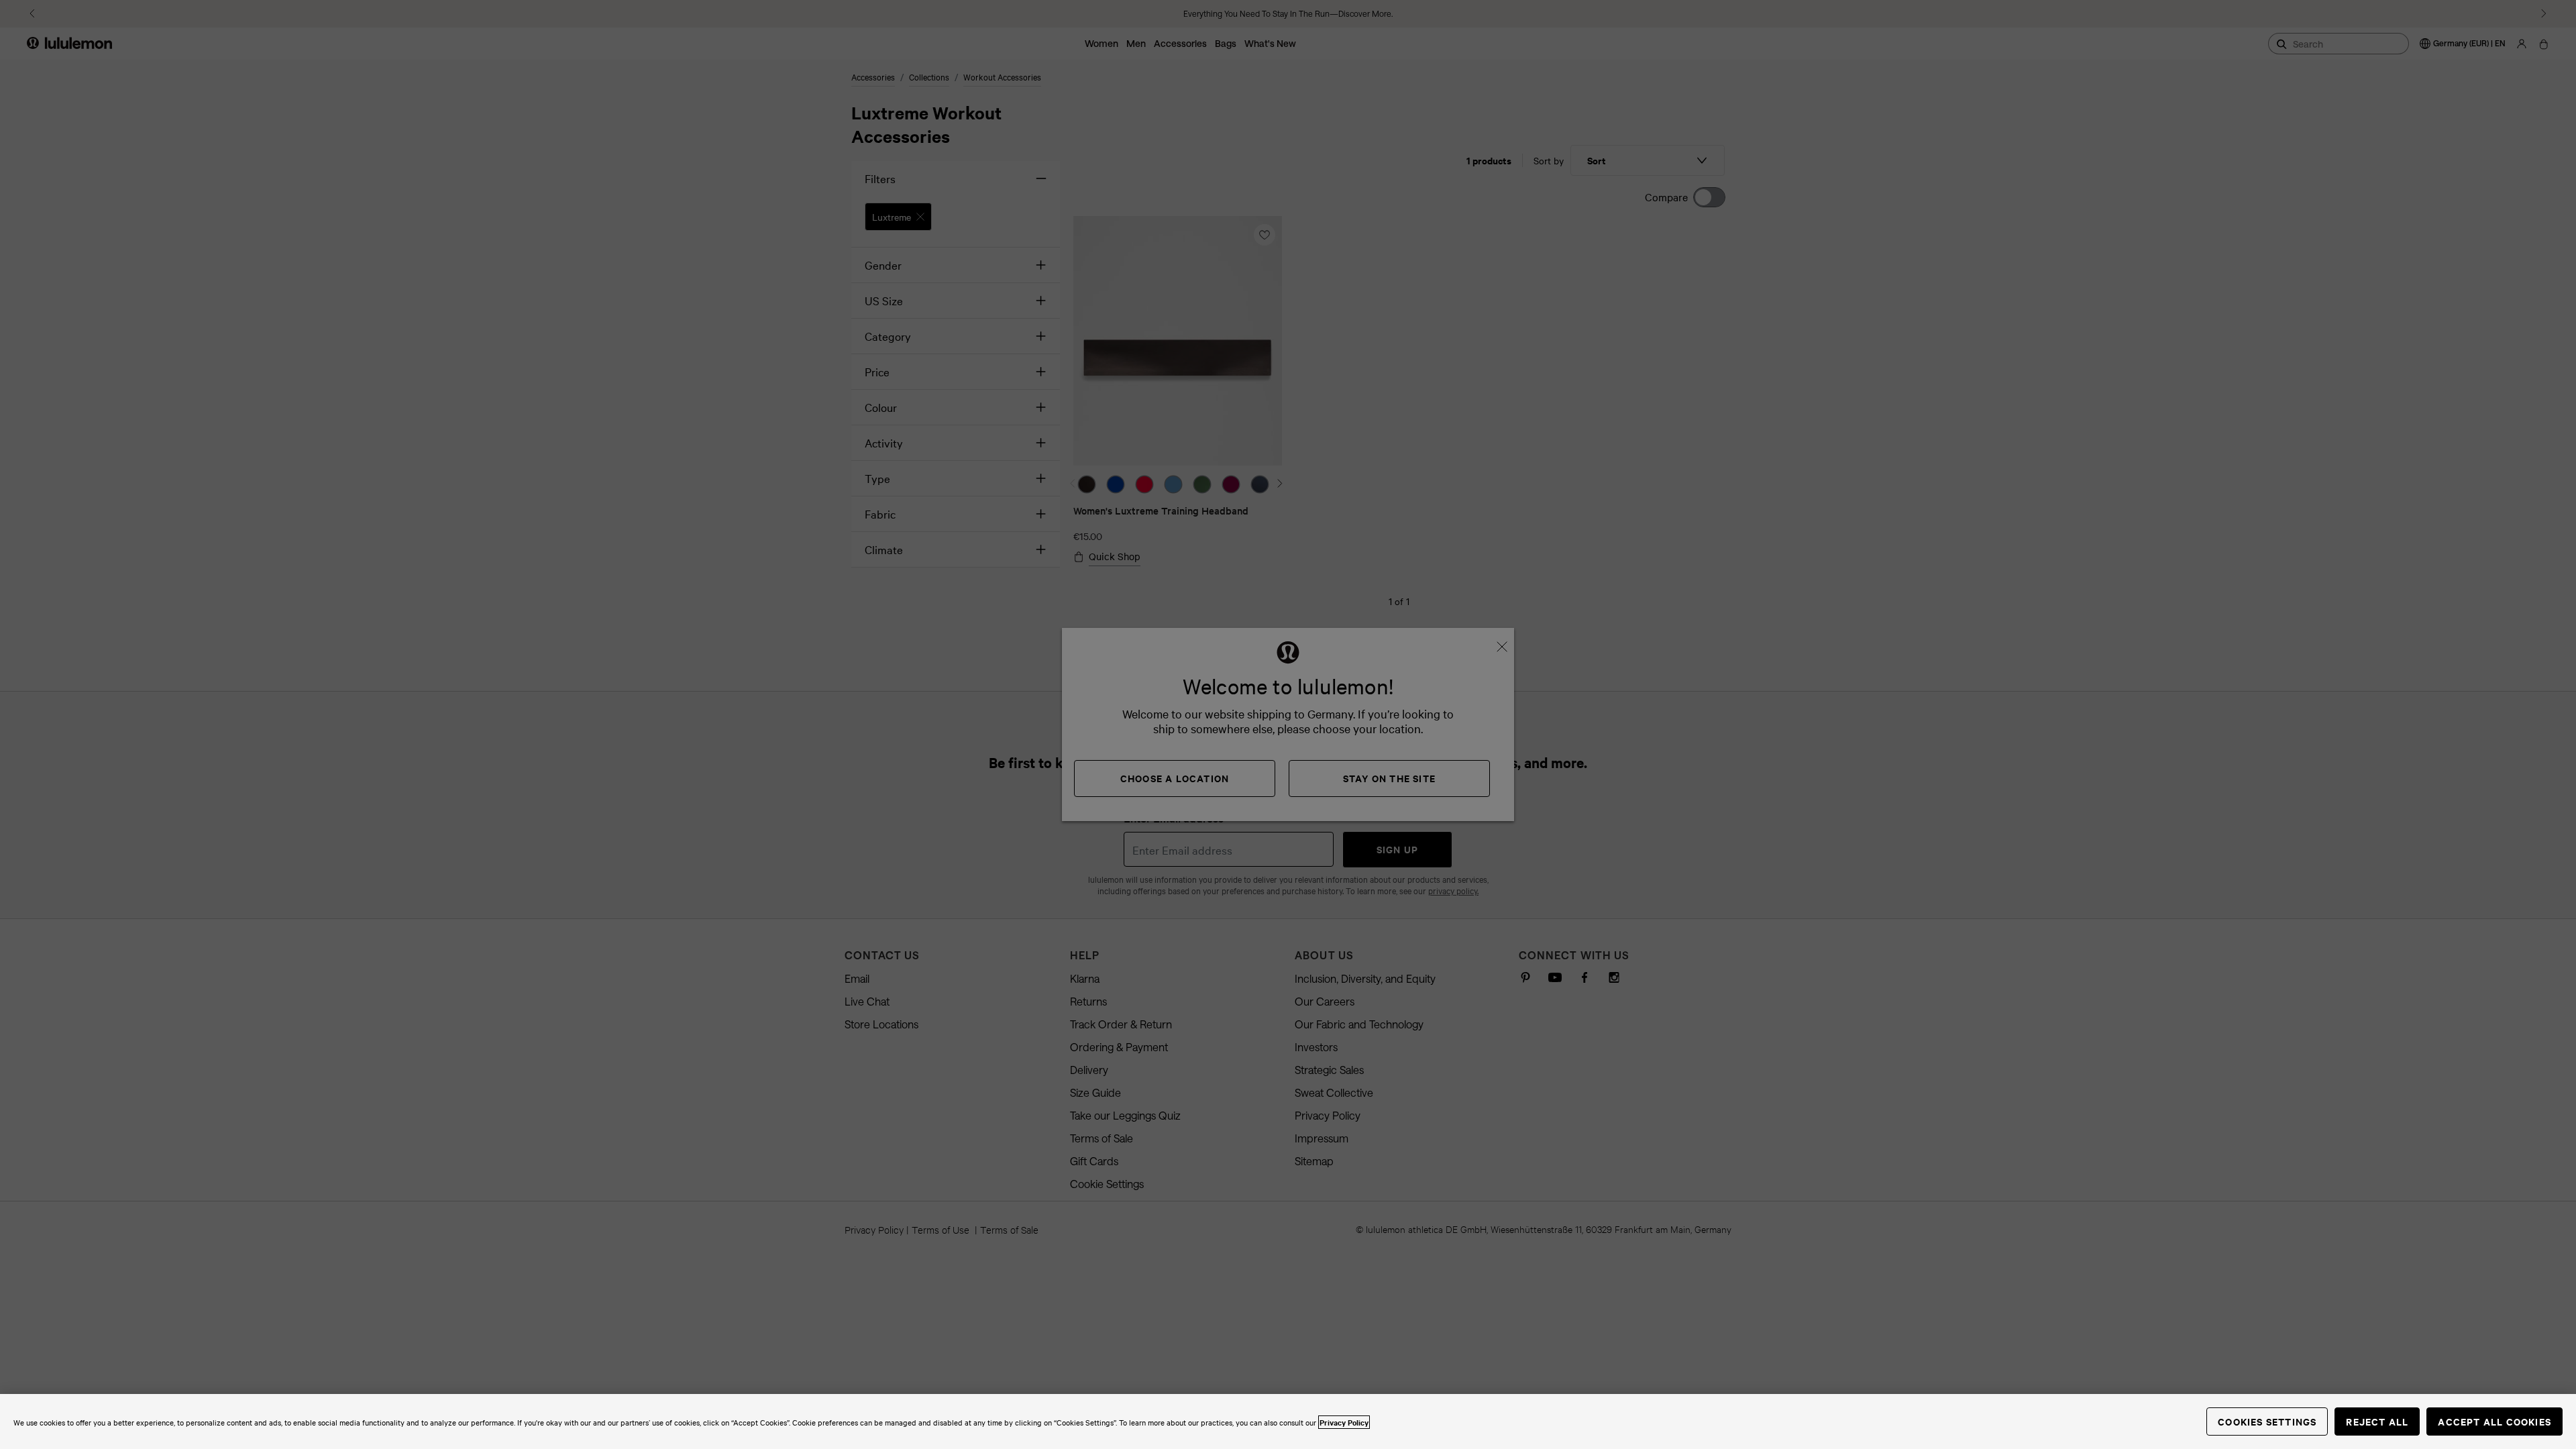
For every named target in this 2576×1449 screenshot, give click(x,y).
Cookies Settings (2267, 1421)
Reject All (2377, 1421)
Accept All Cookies (2494, 1421)
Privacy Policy (1344, 1422)
